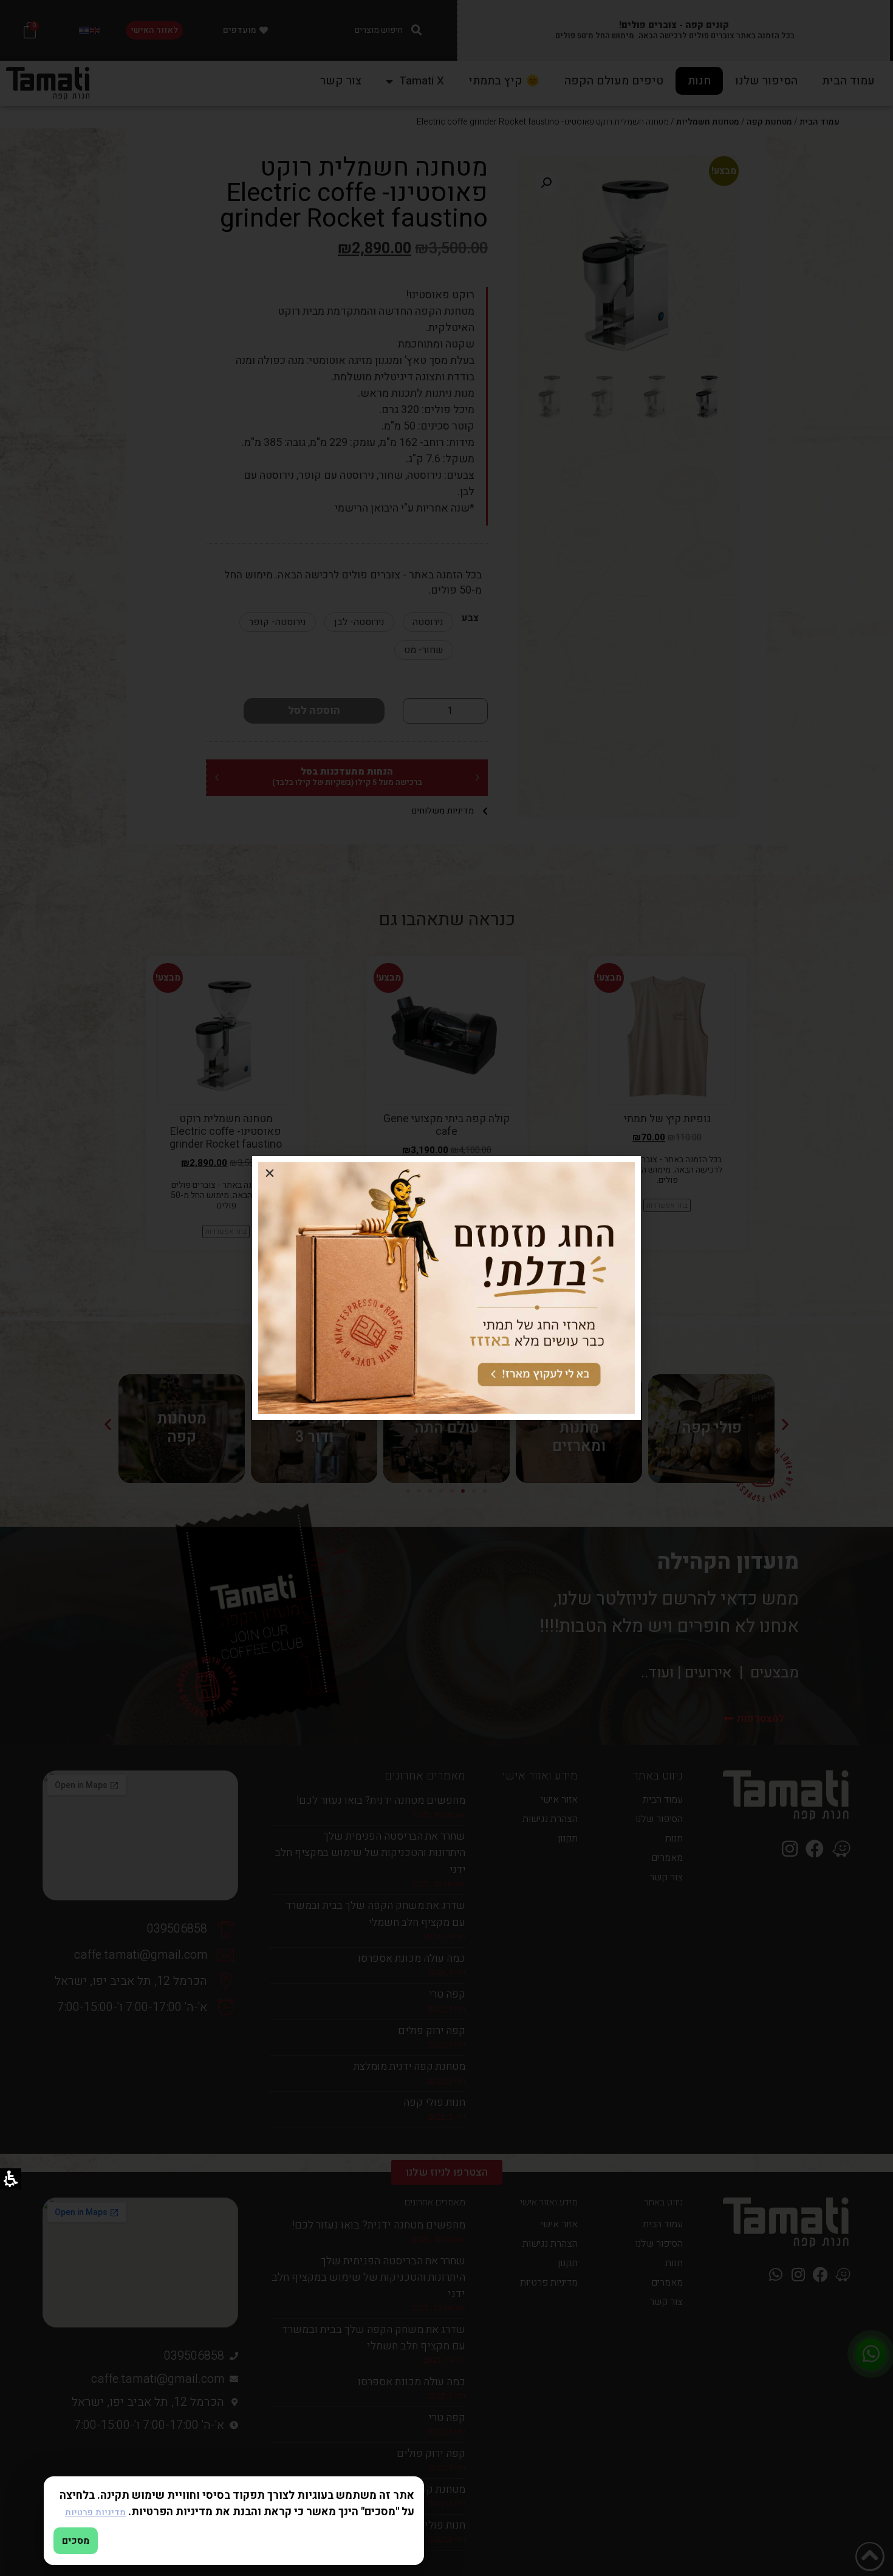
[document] (446, 1288)
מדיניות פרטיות (95, 2513)
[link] (446, 1288)
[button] (270, 1174)
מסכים (76, 2541)
